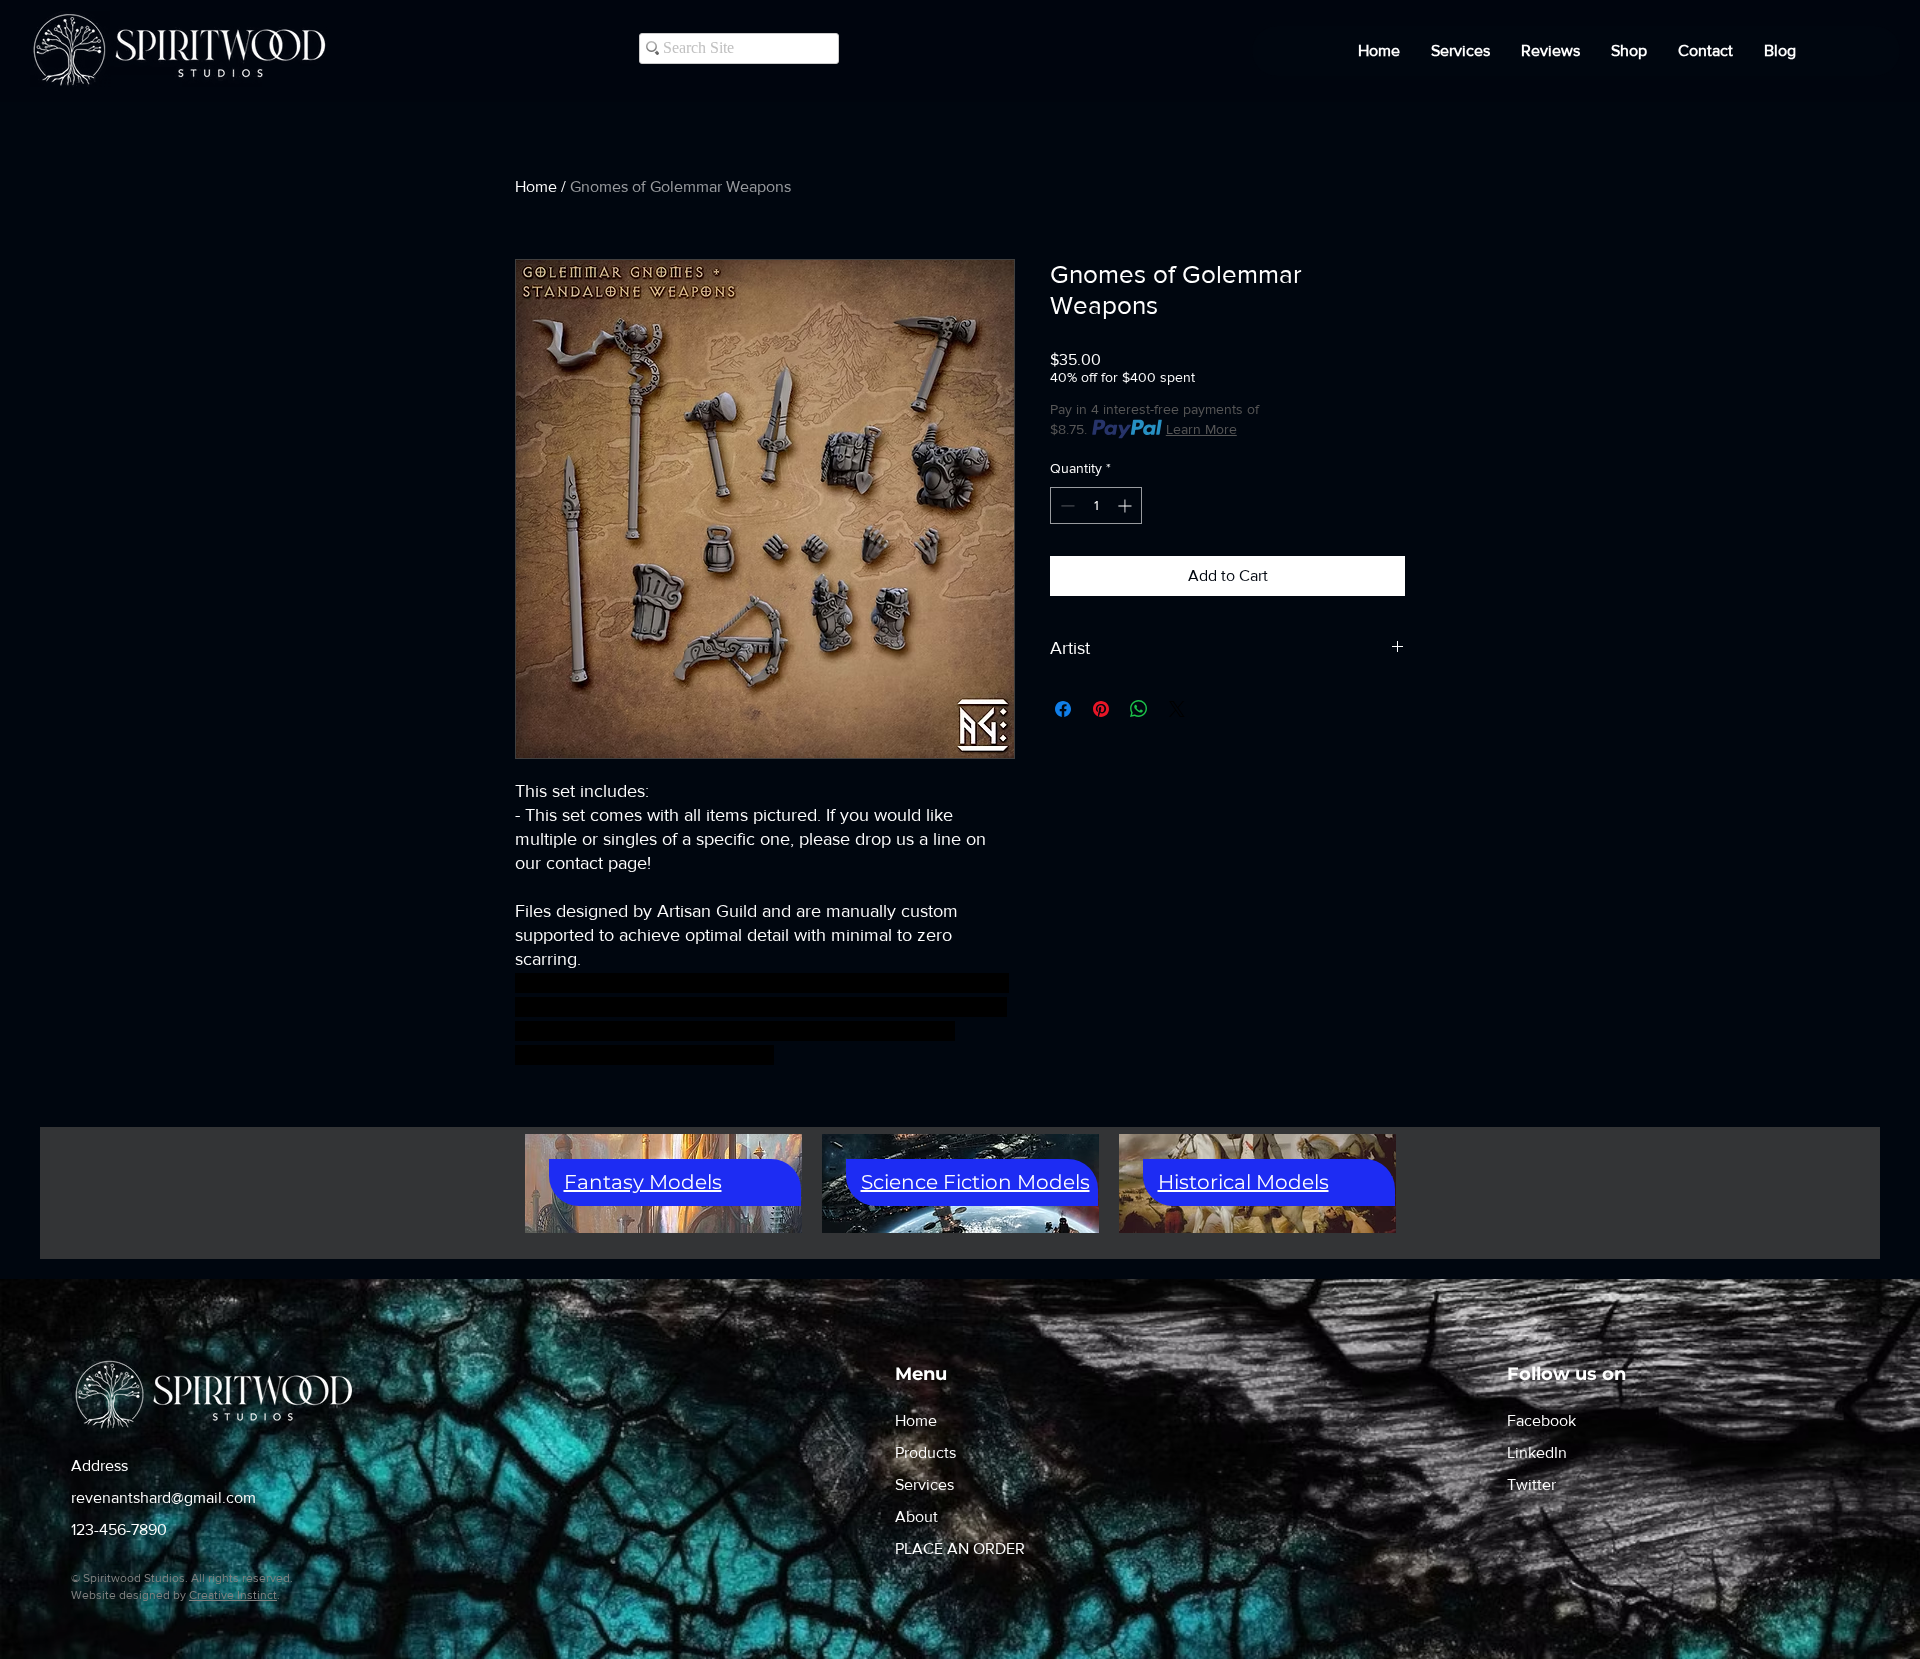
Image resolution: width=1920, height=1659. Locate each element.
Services (924, 1484)
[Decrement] (1065, 505)
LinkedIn (1537, 1452)
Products (925, 1452)
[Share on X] (1177, 709)
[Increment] (1126, 505)
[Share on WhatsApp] (1139, 709)
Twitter (1531, 1484)
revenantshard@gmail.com (163, 1497)
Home (536, 186)
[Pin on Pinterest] (1101, 709)
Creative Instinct (233, 1595)
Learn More (1201, 429)
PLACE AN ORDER (960, 1548)
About (916, 1516)
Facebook (1541, 1420)
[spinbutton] (1096, 505)
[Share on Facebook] (1063, 709)
